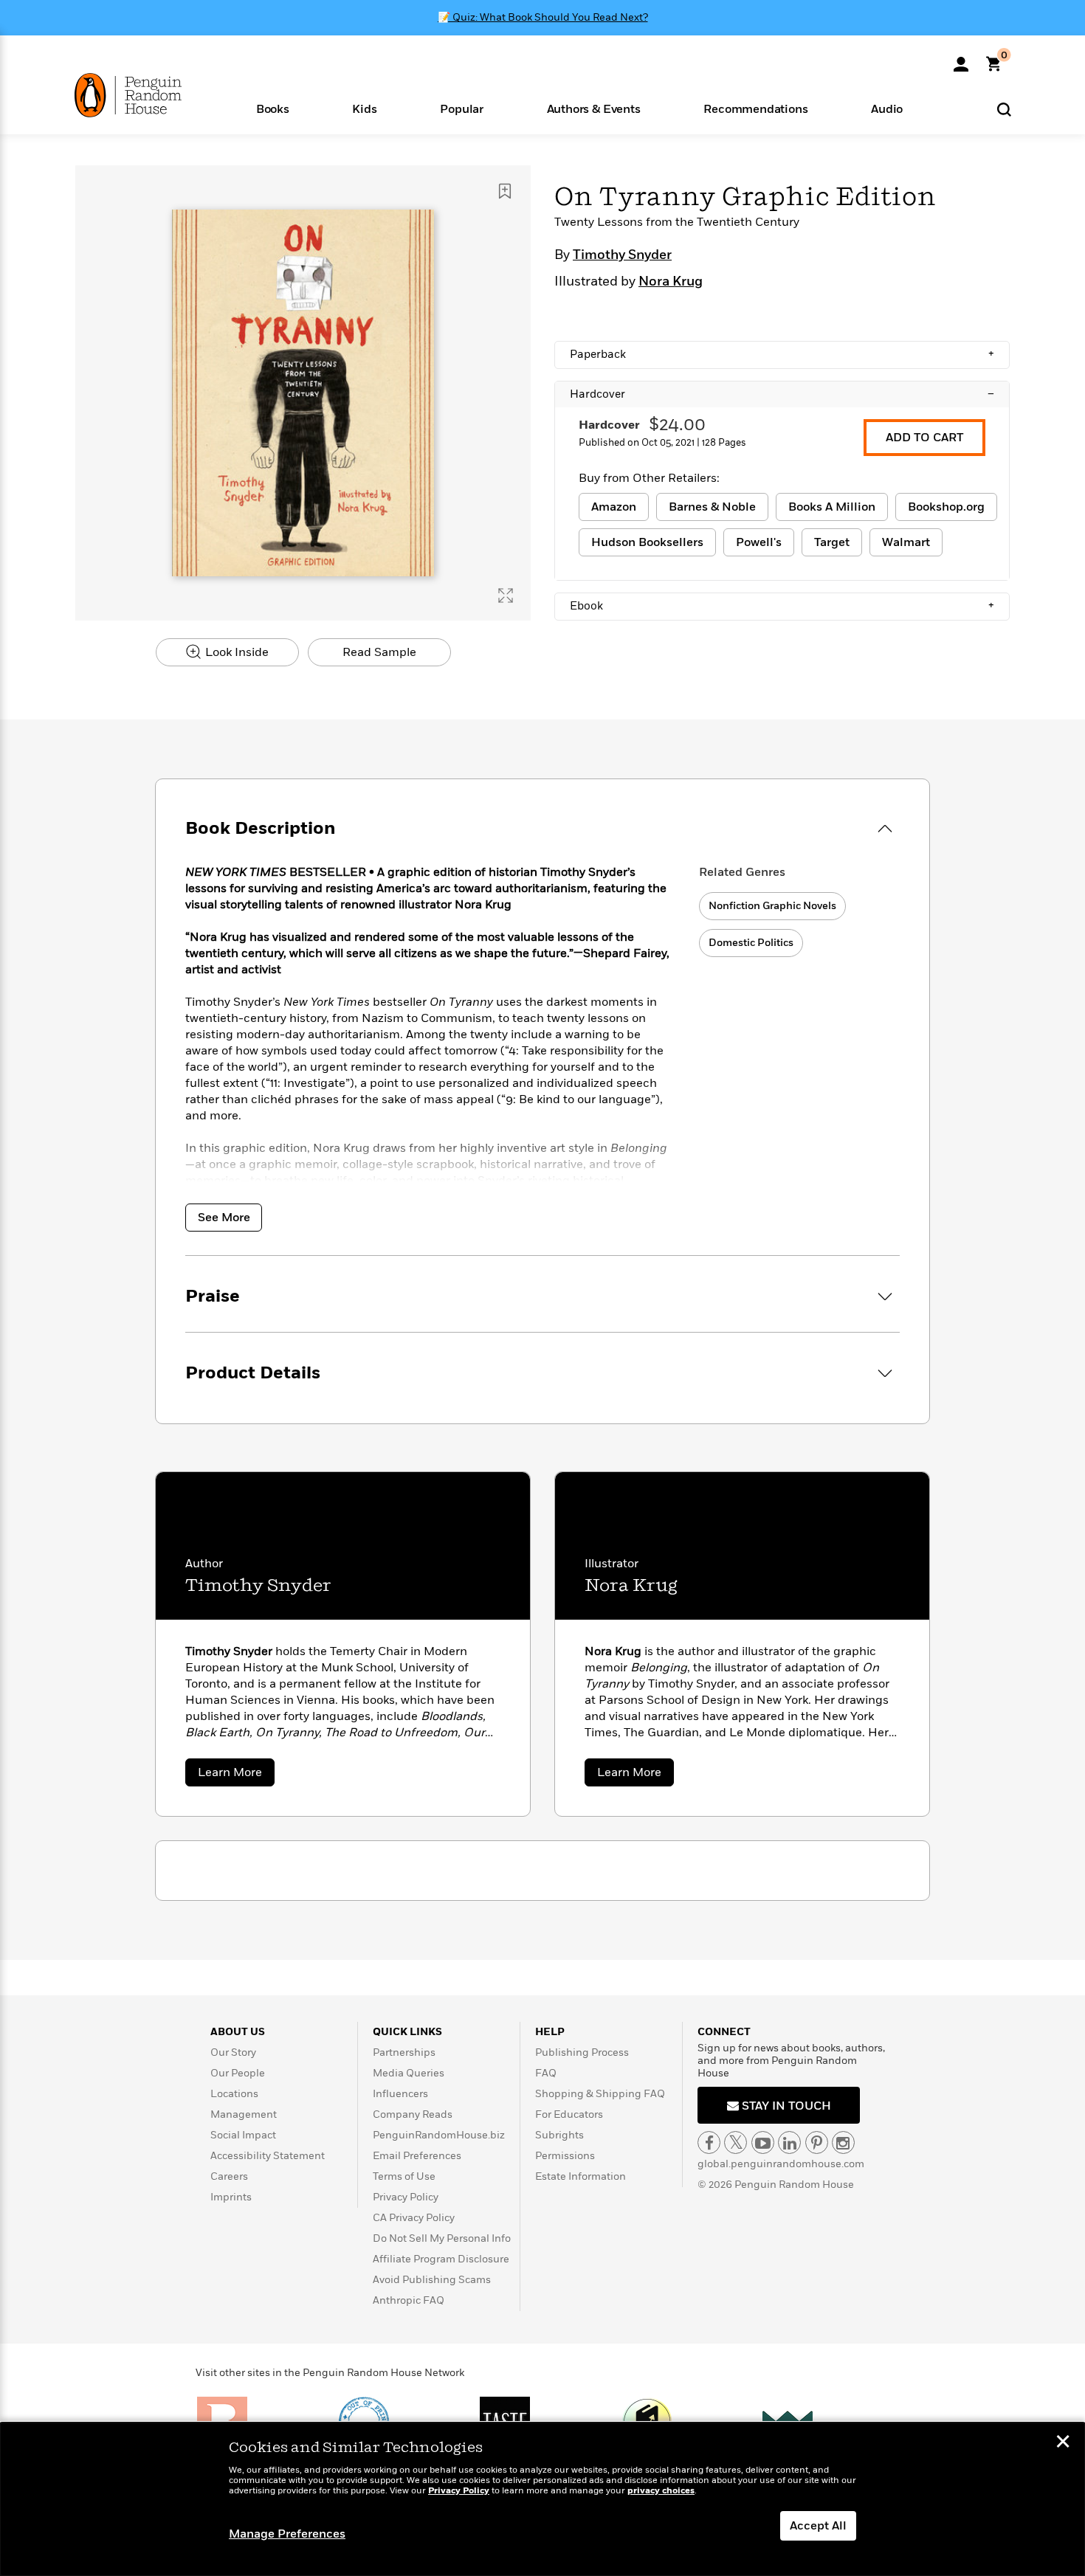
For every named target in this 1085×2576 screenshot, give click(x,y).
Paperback (782, 354)
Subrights (559, 2135)
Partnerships (404, 2052)
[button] (273, 108)
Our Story (233, 2052)
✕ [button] (1063, 2443)
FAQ (546, 2073)
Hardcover (782, 394)
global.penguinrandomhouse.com (781, 2164)
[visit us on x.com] (736, 2142)
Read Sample (379, 652)
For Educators (569, 2114)
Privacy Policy (406, 2197)
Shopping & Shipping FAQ (600, 2094)
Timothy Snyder (622, 255)
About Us (238, 2032)
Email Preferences (417, 2156)
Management (244, 2114)
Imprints (231, 2197)
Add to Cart (924, 438)
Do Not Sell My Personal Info (442, 2238)
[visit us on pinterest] (817, 2142)
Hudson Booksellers (647, 542)
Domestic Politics (751, 943)
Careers (229, 2176)
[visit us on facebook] (709, 2142)
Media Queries (409, 2073)
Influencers (400, 2094)
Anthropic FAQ (409, 2300)
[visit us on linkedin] (789, 2142)
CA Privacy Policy (414, 2218)
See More (224, 1218)
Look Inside (235, 652)
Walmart (906, 542)
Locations (234, 2094)
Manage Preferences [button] (287, 2534)
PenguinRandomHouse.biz (439, 2135)
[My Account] (961, 59)
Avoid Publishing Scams (432, 2280)
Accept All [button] (818, 2526)
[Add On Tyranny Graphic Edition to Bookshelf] (505, 191)
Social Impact (243, 2135)
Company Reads (413, 2114)
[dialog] (542, 2499)
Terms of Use (404, 2176)
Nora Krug (671, 282)
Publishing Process (582, 2052)
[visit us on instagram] (843, 2142)
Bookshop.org (946, 507)
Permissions (565, 2156)
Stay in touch (785, 2106)
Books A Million (832, 507)
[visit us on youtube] (763, 2142)
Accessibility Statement (268, 2156)
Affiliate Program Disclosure (441, 2259)
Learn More (236, 1775)
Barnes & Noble (712, 507)
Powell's (759, 542)
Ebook (782, 606)
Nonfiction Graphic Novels (772, 906)
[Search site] (1004, 109)
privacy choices (661, 2491)
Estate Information (581, 2176)
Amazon (614, 507)
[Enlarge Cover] (506, 595)
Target (832, 542)
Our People (238, 2073)
